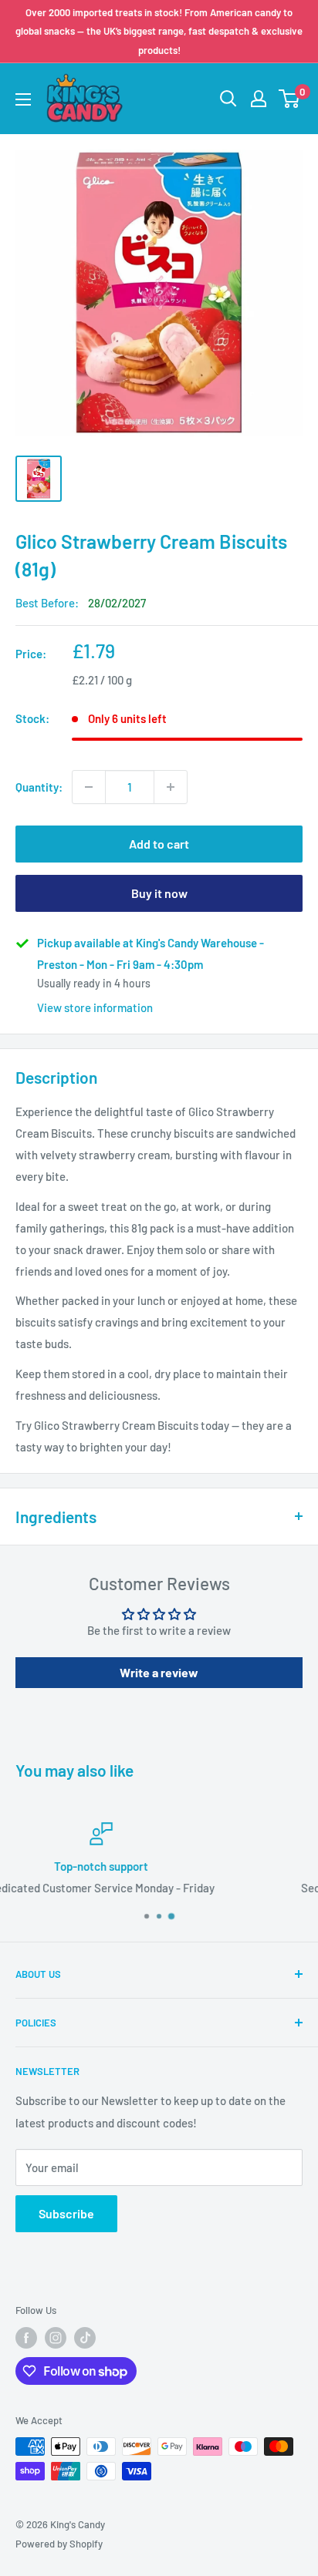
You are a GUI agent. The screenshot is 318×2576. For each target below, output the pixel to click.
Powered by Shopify (59, 2544)
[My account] (259, 99)
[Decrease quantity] (89, 787)
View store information (95, 1007)
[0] (290, 99)
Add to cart (159, 844)
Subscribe (66, 2213)
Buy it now (159, 893)
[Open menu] (23, 99)
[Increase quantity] (171, 787)
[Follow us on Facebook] (26, 2338)
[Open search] (228, 99)
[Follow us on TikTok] (85, 2338)
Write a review (159, 1672)
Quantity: (39, 787)
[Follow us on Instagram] (56, 2338)
